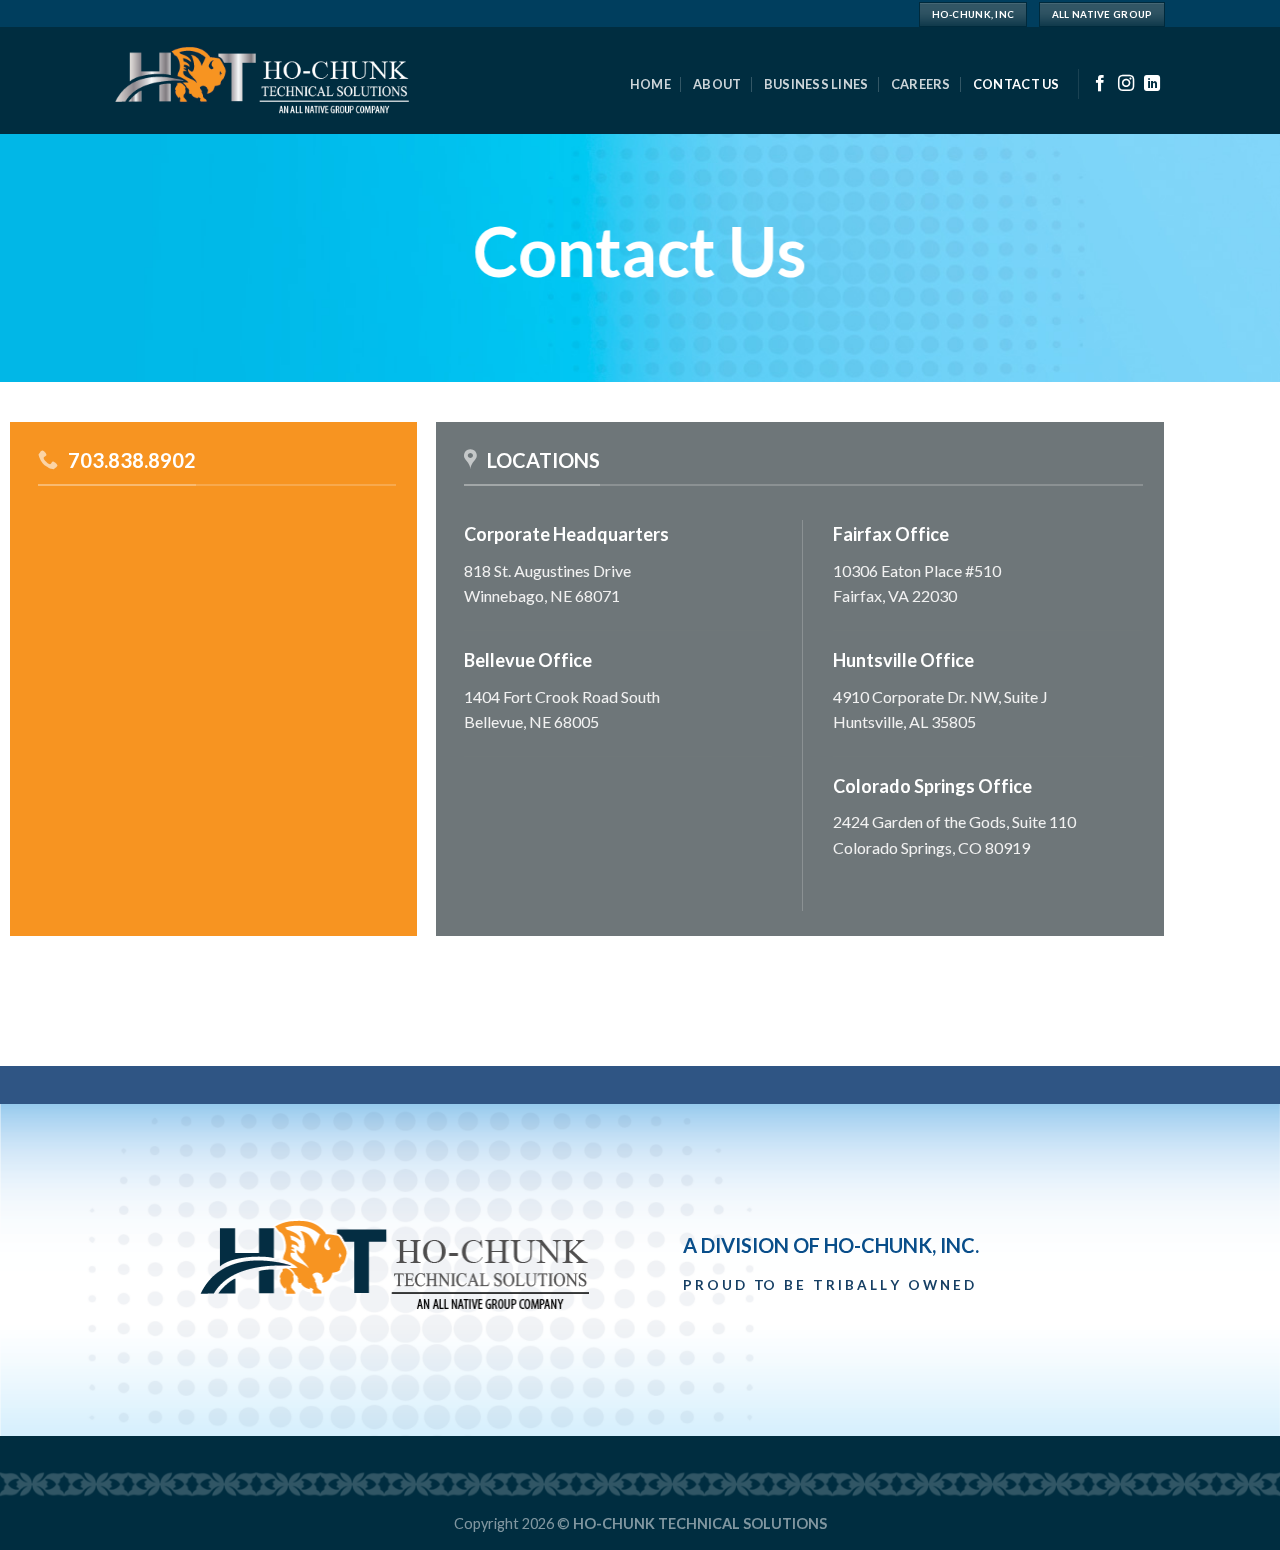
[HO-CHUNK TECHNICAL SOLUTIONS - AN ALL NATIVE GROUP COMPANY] (262, 81)
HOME (650, 84)
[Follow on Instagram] (1126, 84)
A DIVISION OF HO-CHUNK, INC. (831, 1245)
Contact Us (1016, 84)
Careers (921, 84)
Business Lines (816, 84)
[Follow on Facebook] (1100, 84)
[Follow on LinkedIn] (1152, 84)
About (717, 84)
